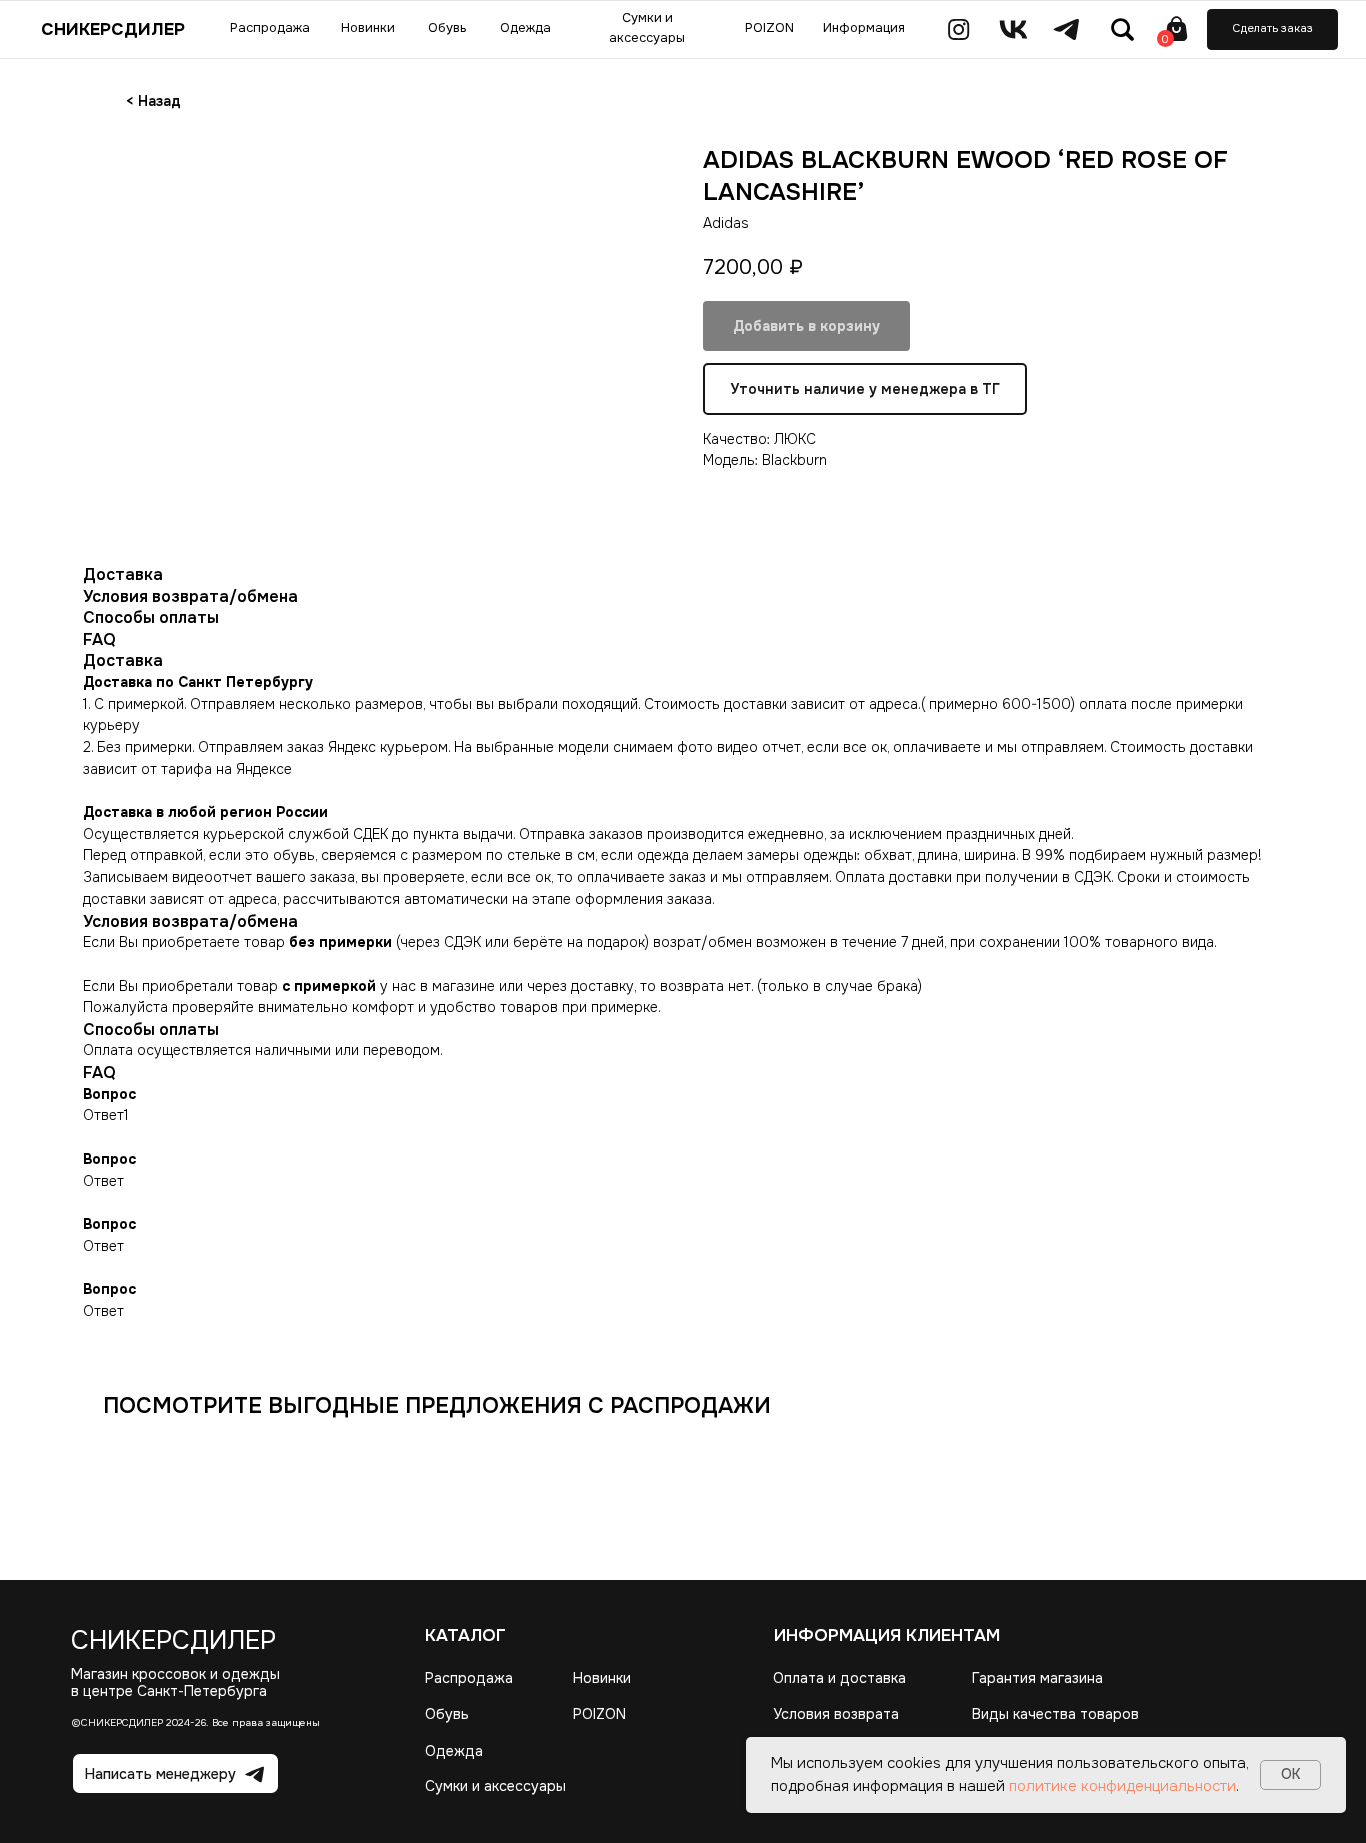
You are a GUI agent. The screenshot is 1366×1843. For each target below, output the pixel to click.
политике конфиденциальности (1122, 1786)
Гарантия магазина (1037, 1678)
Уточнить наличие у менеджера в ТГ (865, 389)
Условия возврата (836, 1714)
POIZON (599, 1714)
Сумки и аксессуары (495, 1786)
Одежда (454, 1751)
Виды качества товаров (1055, 1714)
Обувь (447, 1714)
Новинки (602, 1678)
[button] (1272, 29)
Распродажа (469, 1678)
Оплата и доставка (839, 1678)
